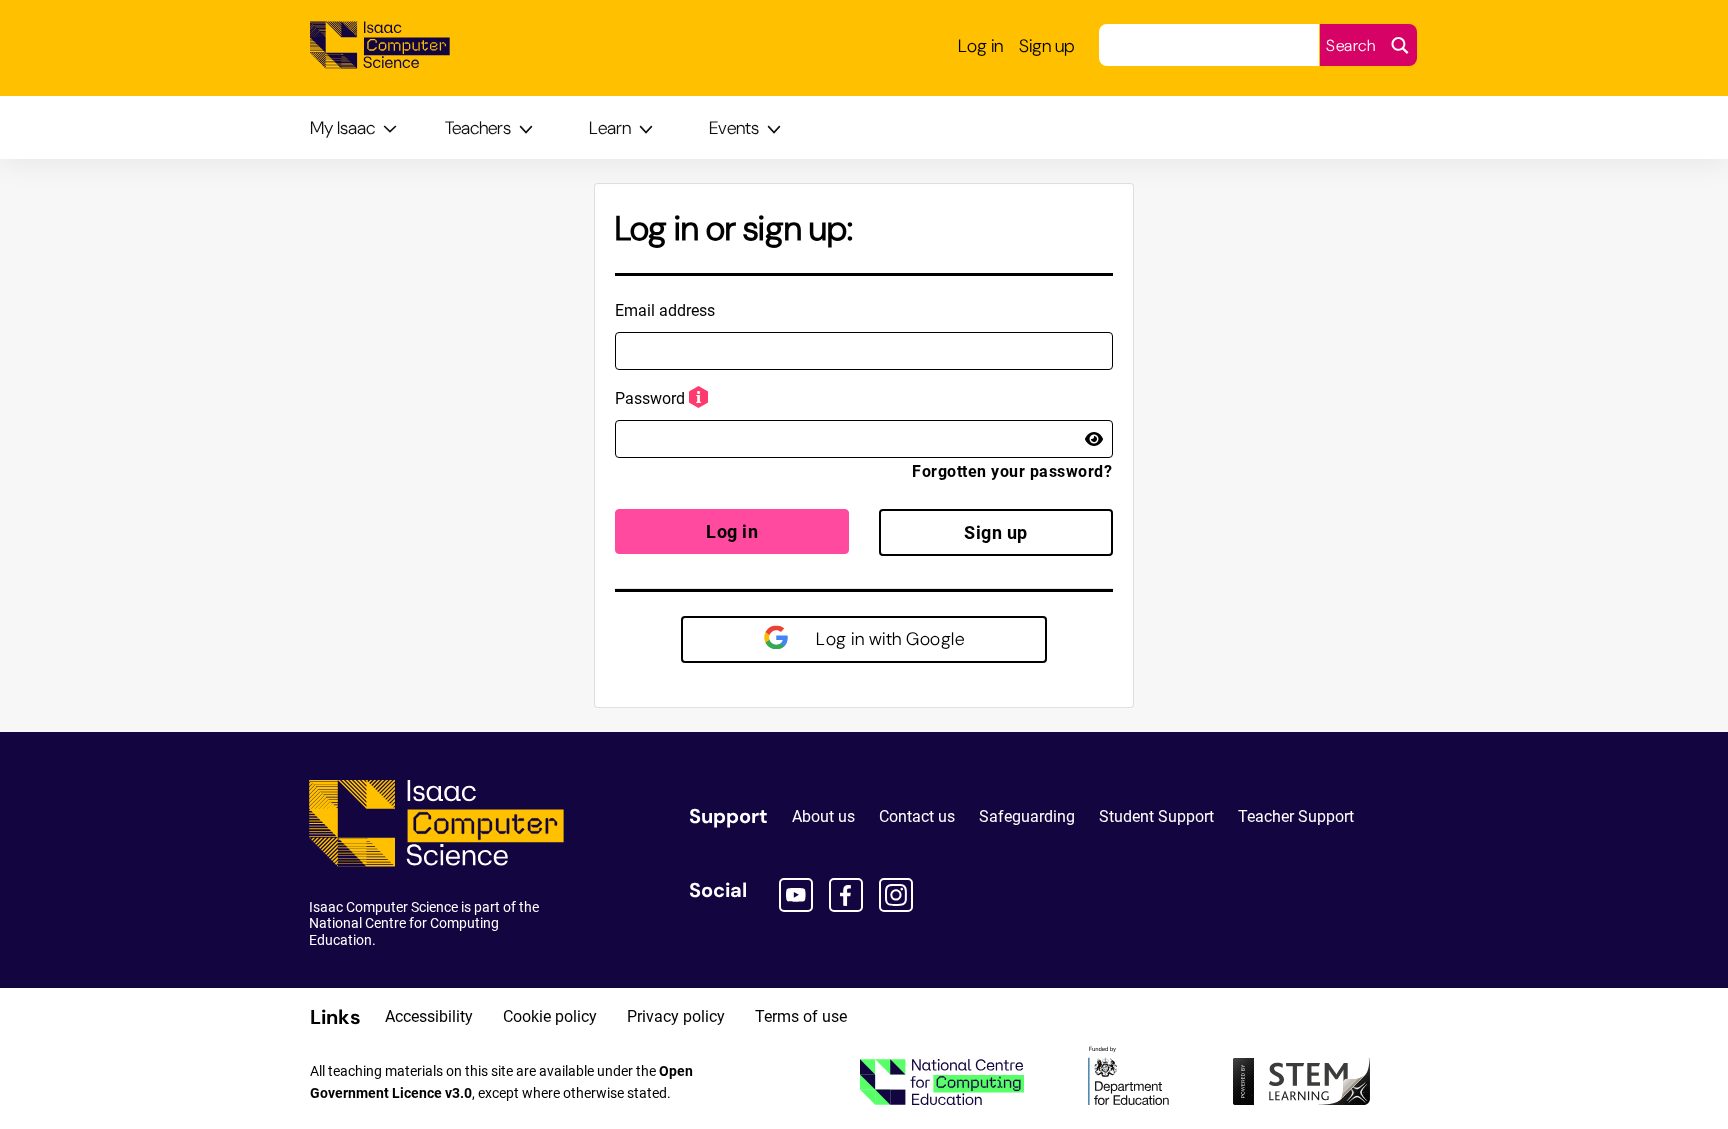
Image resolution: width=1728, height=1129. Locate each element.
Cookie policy (550, 1016)
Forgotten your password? (1012, 471)
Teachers (478, 128)
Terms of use (801, 1016)
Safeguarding (1027, 816)
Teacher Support (1296, 816)
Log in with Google (888, 639)
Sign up (996, 532)
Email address (665, 310)
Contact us (917, 816)
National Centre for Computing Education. (404, 931)
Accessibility (429, 1016)
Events (734, 128)
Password (650, 398)
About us (823, 816)
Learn (610, 128)
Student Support (1156, 816)
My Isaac (342, 128)
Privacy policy (676, 1016)
